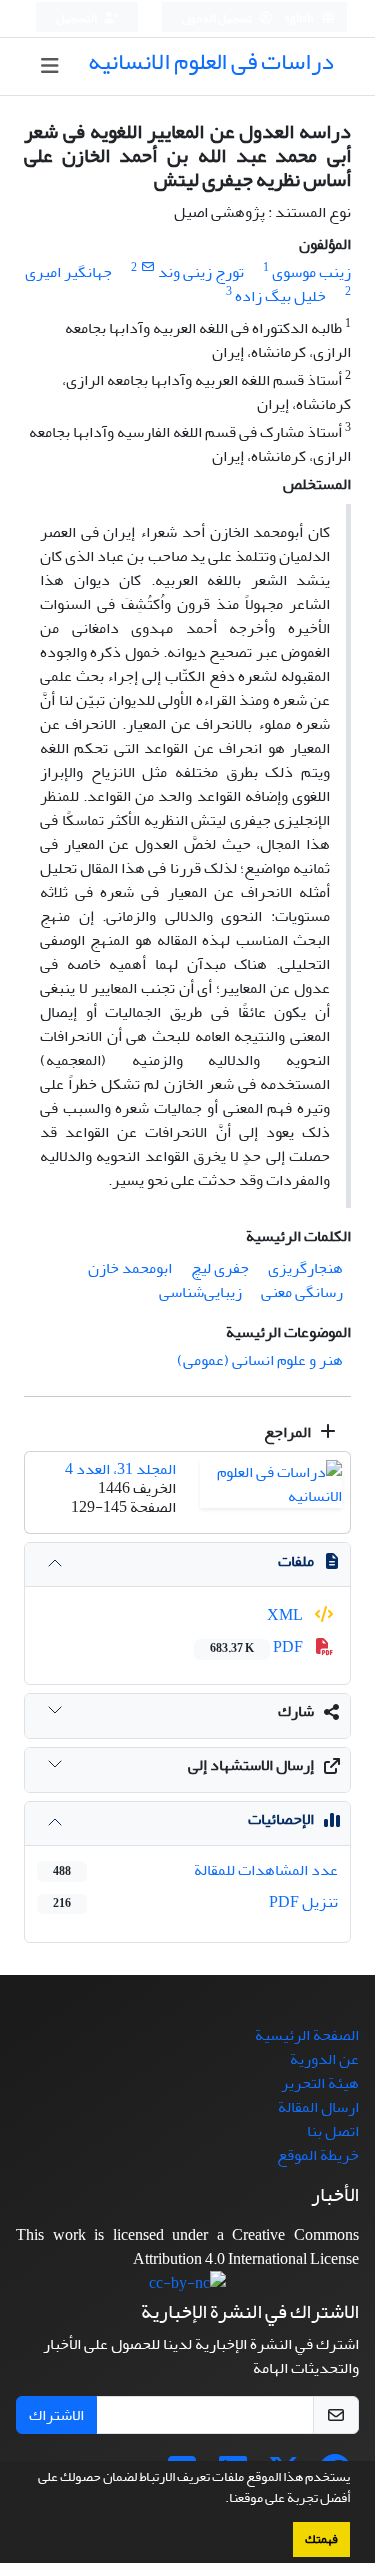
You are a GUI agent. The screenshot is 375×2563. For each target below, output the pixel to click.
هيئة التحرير (320, 2083)
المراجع (289, 1432)
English (295, 18)
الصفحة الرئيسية (307, 2035)
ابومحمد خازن (130, 1268)
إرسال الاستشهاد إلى (251, 1765)
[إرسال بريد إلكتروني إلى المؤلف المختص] (147, 267)
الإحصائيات (281, 1819)
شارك (296, 1711)
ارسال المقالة (318, 2107)
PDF (258, 1647)
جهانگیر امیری (68, 272)
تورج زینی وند (201, 272)
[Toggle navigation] (49, 66)
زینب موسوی (311, 272)
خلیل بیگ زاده (280, 296)
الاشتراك (56, 2415)
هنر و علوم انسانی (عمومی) (260, 1360)
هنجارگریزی (305, 1268)
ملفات (296, 1561)
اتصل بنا (333, 2131)
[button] (220, 2500)
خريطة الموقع (318, 2155)
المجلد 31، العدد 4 (120, 1469)
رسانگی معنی (302, 1292)
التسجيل (77, 18)
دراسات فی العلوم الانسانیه (211, 61)
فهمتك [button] (321, 2539)
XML (286, 1615)
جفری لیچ (220, 1268)
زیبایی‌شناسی (200, 1292)
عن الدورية (324, 2059)
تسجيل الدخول (218, 18)
